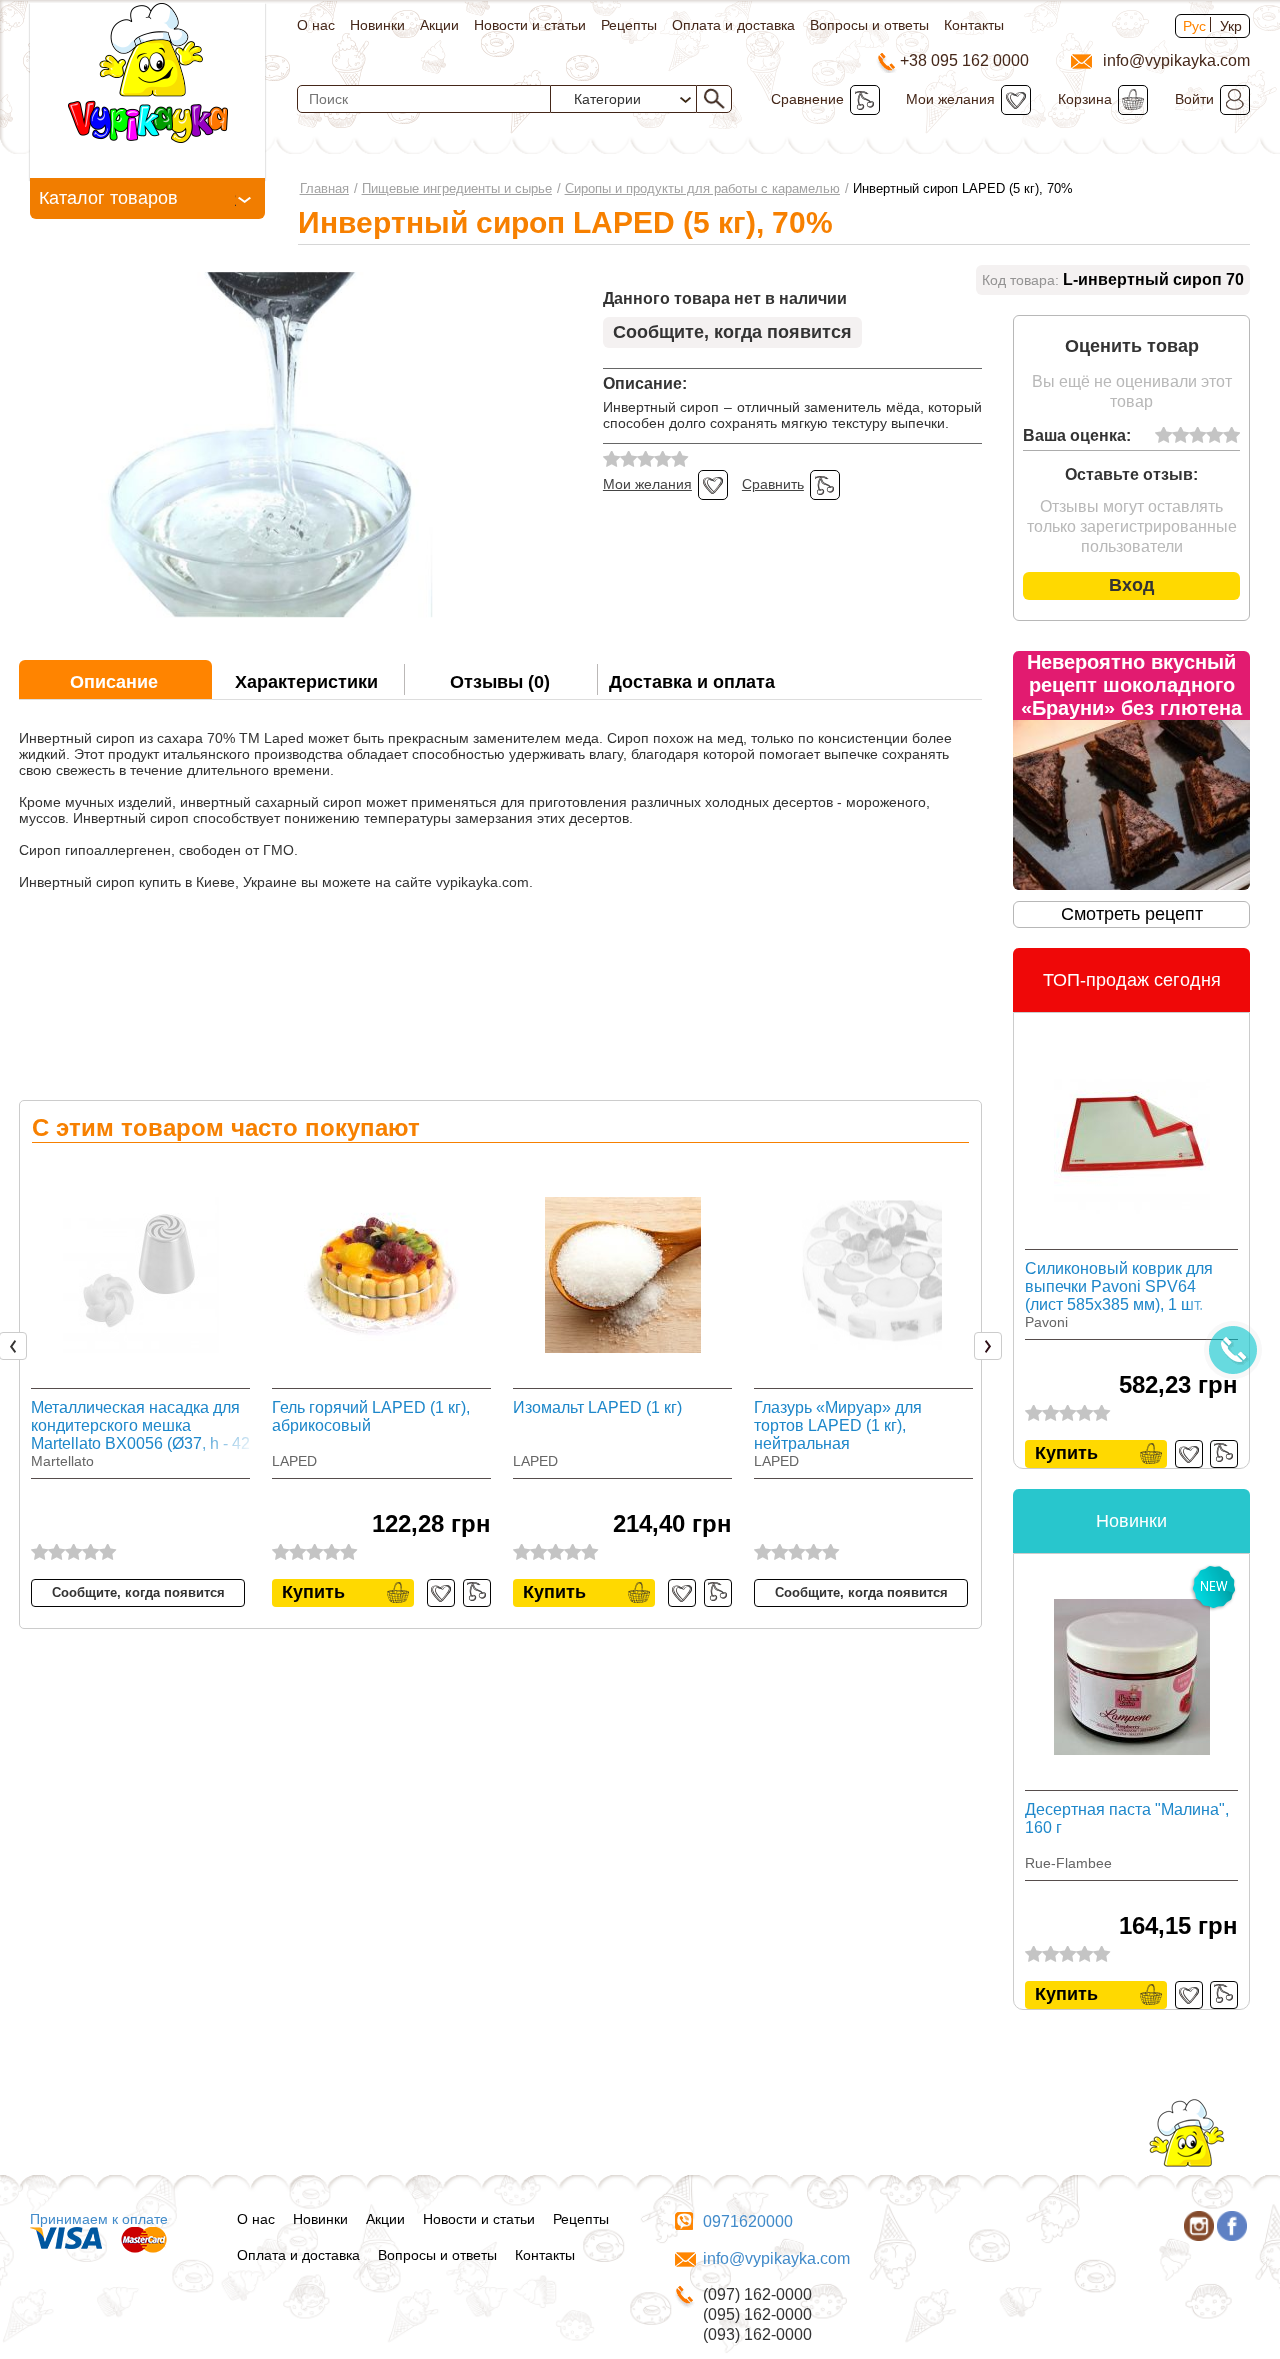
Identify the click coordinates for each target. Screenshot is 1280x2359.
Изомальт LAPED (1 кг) (597, 1407)
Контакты (974, 25)
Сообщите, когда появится (732, 332)
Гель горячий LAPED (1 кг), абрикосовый (371, 1416)
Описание (114, 682)
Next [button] (992, 1347)
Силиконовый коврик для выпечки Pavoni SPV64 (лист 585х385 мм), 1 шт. (1119, 1286)
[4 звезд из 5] (1214, 436)
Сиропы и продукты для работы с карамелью (702, 188)
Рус (1194, 26)
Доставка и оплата (692, 682)
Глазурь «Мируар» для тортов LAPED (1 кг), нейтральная (838, 1425)
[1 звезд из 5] (1163, 436)
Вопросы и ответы (869, 25)
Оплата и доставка (733, 25)
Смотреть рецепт (1132, 914)
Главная (324, 188)
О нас (316, 25)
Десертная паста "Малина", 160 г (1127, 1818)
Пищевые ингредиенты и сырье (457, 188)
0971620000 (748, 2221)
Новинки (377, 25)
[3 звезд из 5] (1197, 436)
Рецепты (629, 25)
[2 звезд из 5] (1180, 436)
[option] (140, 1382)
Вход (1131, 585)
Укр (1231, 26)
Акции (439, 25)
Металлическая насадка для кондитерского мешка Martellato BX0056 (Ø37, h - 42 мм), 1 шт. (140, 1426)
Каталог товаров (108, 198)
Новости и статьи (530, 25)
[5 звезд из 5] (1231, 436)
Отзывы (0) (500, 682)
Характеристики (306, 682)
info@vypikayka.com (776, 2258)
